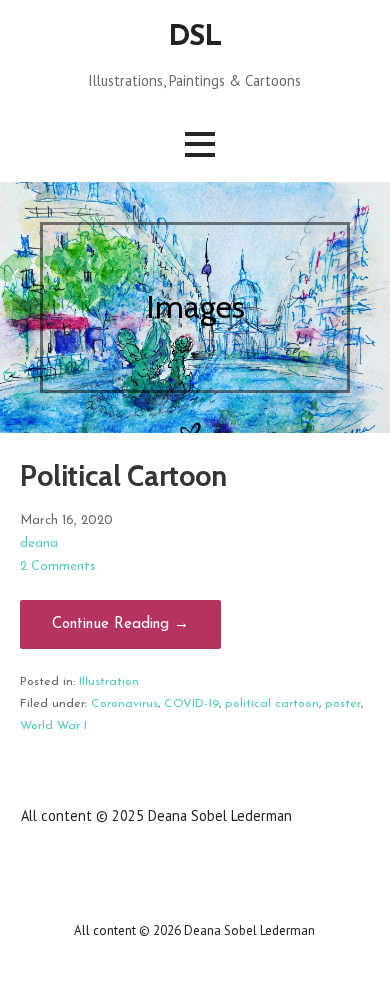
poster (343, 704)
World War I (53, 726)
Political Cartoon (123, 475)
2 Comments (58, 566)
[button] (200, 144)
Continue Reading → (120, 624)
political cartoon (272, 704)
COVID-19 (191, 704)
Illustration (109, 682)
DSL (195, 37)
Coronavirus (124, 704)
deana (39, 543)
